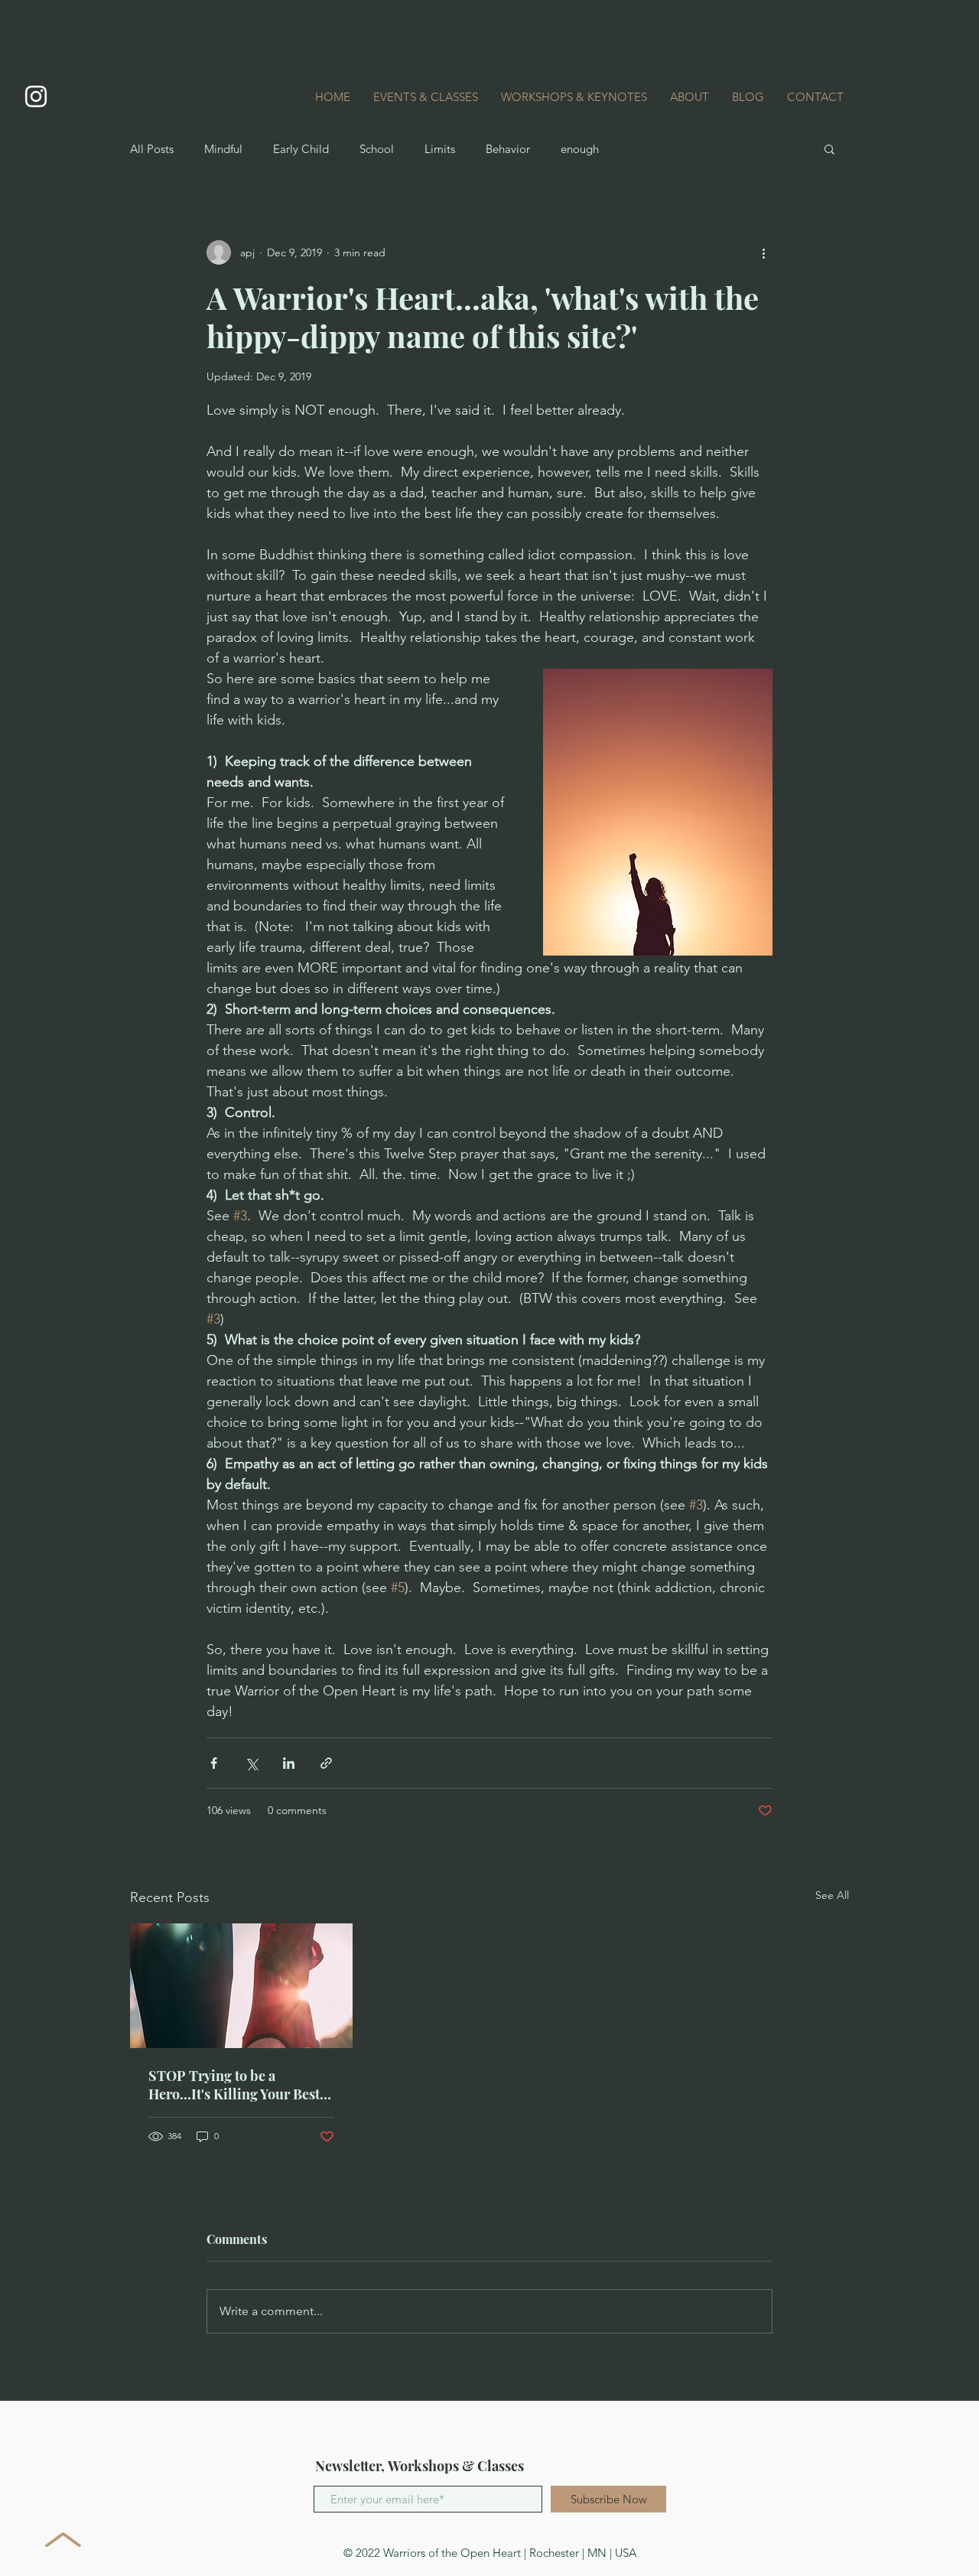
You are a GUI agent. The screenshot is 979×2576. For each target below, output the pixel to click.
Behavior (508, 149)
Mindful (223, 149)
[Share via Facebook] (214, 1763)
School (377, 149)
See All (832, 1895)
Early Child (301, 149)
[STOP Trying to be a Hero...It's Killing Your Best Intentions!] (241, 1986)
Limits (440, 149)
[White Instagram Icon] (36, 96)
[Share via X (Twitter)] (251, 1763)
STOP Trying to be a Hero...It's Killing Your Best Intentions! (234, 2085)
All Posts (152, 149)
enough (580, 149)
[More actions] (763, 252)
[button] (829, 148)
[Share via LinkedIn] (289, 1763)
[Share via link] (326, 1763)
